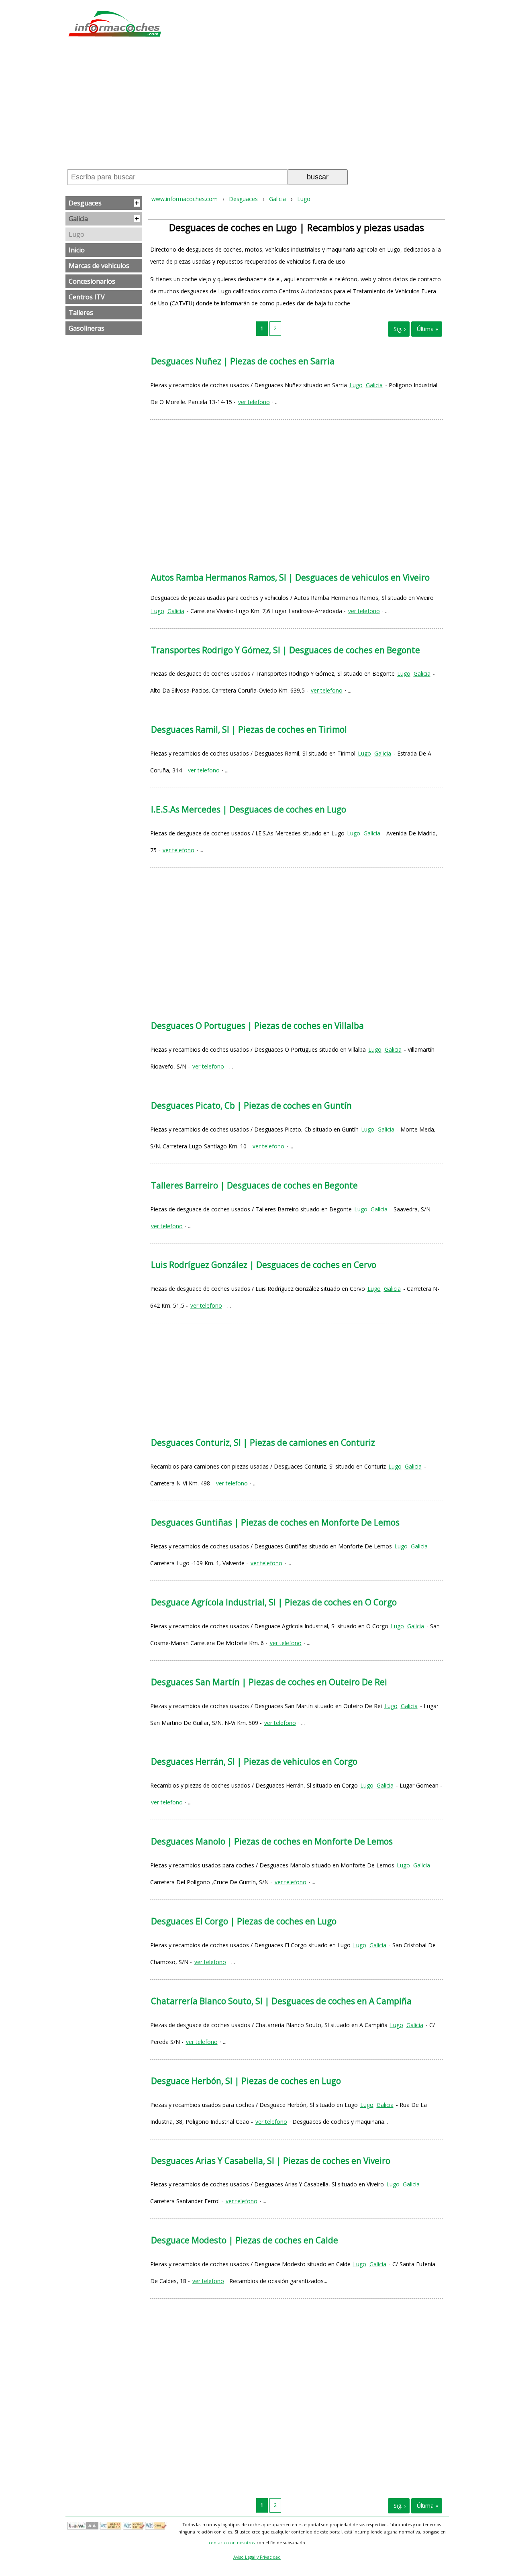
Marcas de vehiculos (99, 266)
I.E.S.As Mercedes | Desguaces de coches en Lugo (249, 809)
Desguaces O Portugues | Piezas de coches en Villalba (257, 1026)
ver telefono (254, 402)
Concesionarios (92, 281)
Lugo (76, 234)
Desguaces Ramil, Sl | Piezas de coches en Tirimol (249, 729)
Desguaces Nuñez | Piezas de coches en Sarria (243, 361)
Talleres (81, 313)
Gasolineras (87, 328)
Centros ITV (87, 297)
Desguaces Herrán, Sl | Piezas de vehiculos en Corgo (254, 1761)
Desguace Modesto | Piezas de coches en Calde (245, 2240)
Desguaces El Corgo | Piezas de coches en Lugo (244, 1921)
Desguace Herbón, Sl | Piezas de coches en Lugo (246, 2081)
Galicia (104, 219)
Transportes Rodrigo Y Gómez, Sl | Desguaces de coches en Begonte (286, 650)
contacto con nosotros (232, 2543)
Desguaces (104, 203)
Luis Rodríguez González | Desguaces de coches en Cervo (264, 1265)
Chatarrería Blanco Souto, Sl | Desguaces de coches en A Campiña (281, 2001)
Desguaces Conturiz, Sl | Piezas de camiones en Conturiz (263, 1442)
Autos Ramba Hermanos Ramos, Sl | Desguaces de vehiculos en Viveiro (290, 577)
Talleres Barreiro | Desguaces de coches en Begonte (254, 1185)
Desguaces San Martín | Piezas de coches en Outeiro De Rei (269, 1682)
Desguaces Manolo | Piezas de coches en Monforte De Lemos (272, 1841)
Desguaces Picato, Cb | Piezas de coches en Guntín (251, 1105)
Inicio (77, 250)
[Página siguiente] (399, 329)
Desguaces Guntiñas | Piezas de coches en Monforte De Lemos (275, 1522)
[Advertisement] (257, 106)
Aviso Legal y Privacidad (257, 2557)
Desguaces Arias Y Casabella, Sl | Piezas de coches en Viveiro (271, 2161)
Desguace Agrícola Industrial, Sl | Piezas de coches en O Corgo (274, 1602)
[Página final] (427, 329)
